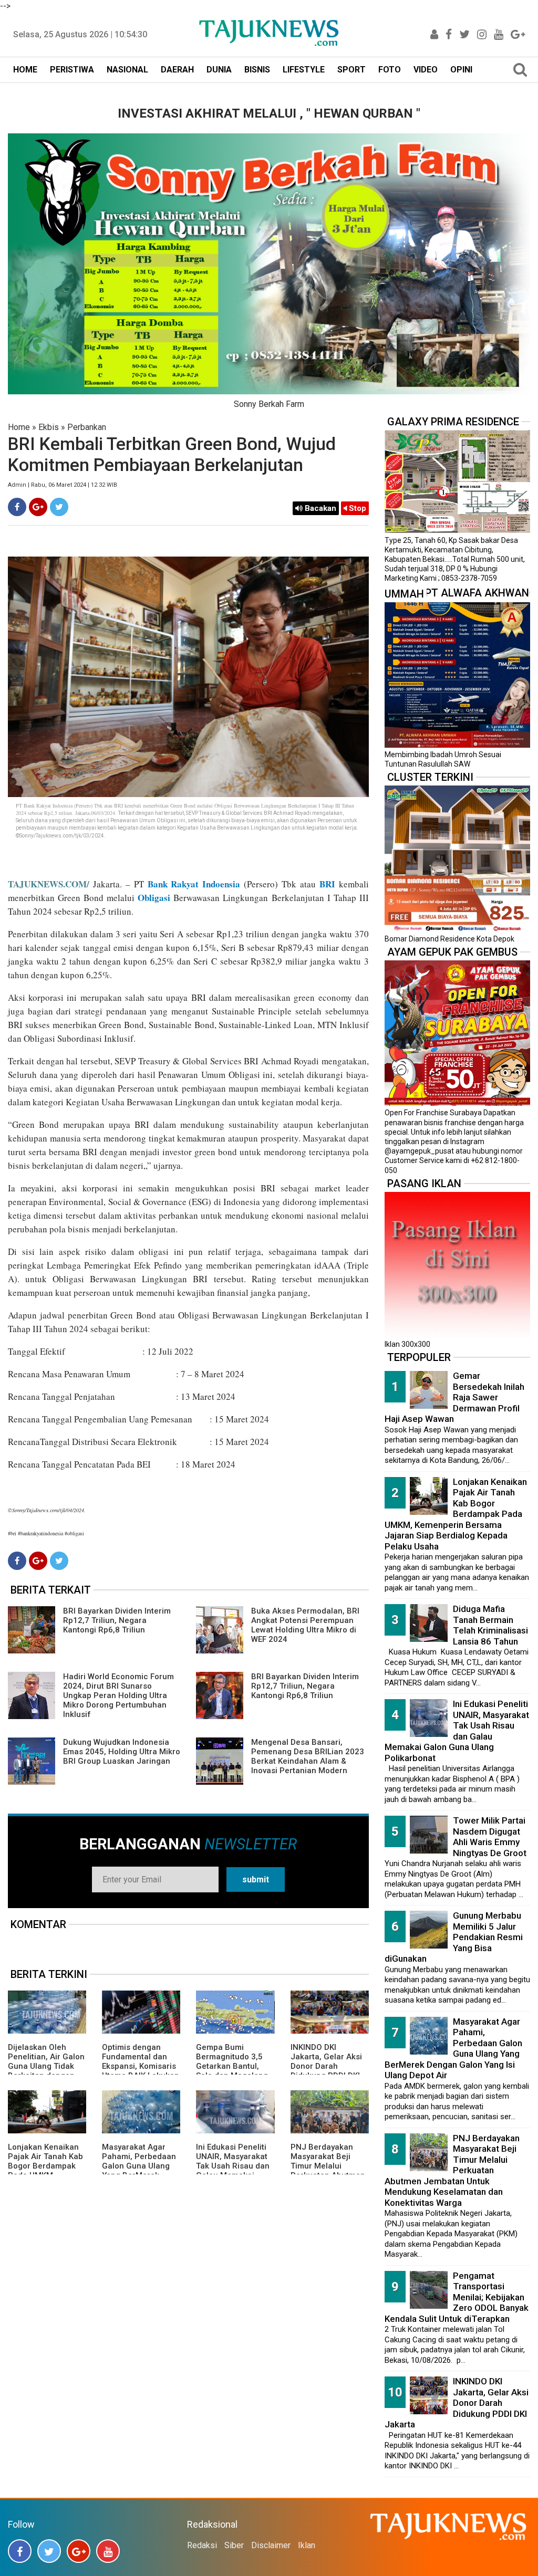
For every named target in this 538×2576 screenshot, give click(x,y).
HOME (25, 70)
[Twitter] (59, 507)
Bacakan (319, 508)
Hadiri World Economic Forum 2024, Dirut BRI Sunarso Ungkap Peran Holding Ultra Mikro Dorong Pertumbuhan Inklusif (118, 1695)
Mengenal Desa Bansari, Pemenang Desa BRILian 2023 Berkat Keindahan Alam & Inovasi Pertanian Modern (308, 1756)
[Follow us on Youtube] (108, 2551)
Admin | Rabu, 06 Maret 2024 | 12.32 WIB (63, 485)
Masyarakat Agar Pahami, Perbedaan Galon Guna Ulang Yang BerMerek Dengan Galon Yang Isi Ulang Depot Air (139, 2171)
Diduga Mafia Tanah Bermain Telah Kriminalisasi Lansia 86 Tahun (490, 1625)
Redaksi (202, 2545)
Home (19, 427)
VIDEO (426, 70)
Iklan (307, 2545)
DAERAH (177, 70)
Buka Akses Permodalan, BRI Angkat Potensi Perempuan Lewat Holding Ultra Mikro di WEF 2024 (305, 1625)
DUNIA (219, 70)
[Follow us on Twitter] (49, 2551)
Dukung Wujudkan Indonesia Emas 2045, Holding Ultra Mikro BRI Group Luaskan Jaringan (122, 1752)
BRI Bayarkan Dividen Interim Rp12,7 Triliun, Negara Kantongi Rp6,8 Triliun (117, 1620)
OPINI (461, 70)
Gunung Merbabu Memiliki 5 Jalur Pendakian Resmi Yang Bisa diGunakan (454, 1937)
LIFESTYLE (304, 70)
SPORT (351, 70)
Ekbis (49, 427)
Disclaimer (271, 2545)
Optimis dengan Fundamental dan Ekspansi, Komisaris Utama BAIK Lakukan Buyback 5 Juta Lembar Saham (141, 2071)
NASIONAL (127, 70)
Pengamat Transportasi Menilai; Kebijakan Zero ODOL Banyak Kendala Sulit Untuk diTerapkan (457, 2297)
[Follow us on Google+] (79, 2551)
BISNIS (257, 70)
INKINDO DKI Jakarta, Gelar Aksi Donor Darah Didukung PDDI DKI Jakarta (326, 2066)
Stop (356, 508)
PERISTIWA (72, 70)
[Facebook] (17, 507)
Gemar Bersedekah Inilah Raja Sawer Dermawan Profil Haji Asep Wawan (454, 1397)
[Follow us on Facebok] (20, 2551)
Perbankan (87, 427)
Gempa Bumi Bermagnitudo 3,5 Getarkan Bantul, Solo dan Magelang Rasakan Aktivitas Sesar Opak (232, 2071)
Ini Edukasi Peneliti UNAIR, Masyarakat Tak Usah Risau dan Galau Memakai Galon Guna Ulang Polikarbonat (233, 2171)
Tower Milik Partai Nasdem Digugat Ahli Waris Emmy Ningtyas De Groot (490, 1837)
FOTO (390, 70)
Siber (234, 2545)
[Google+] (38, 507)
